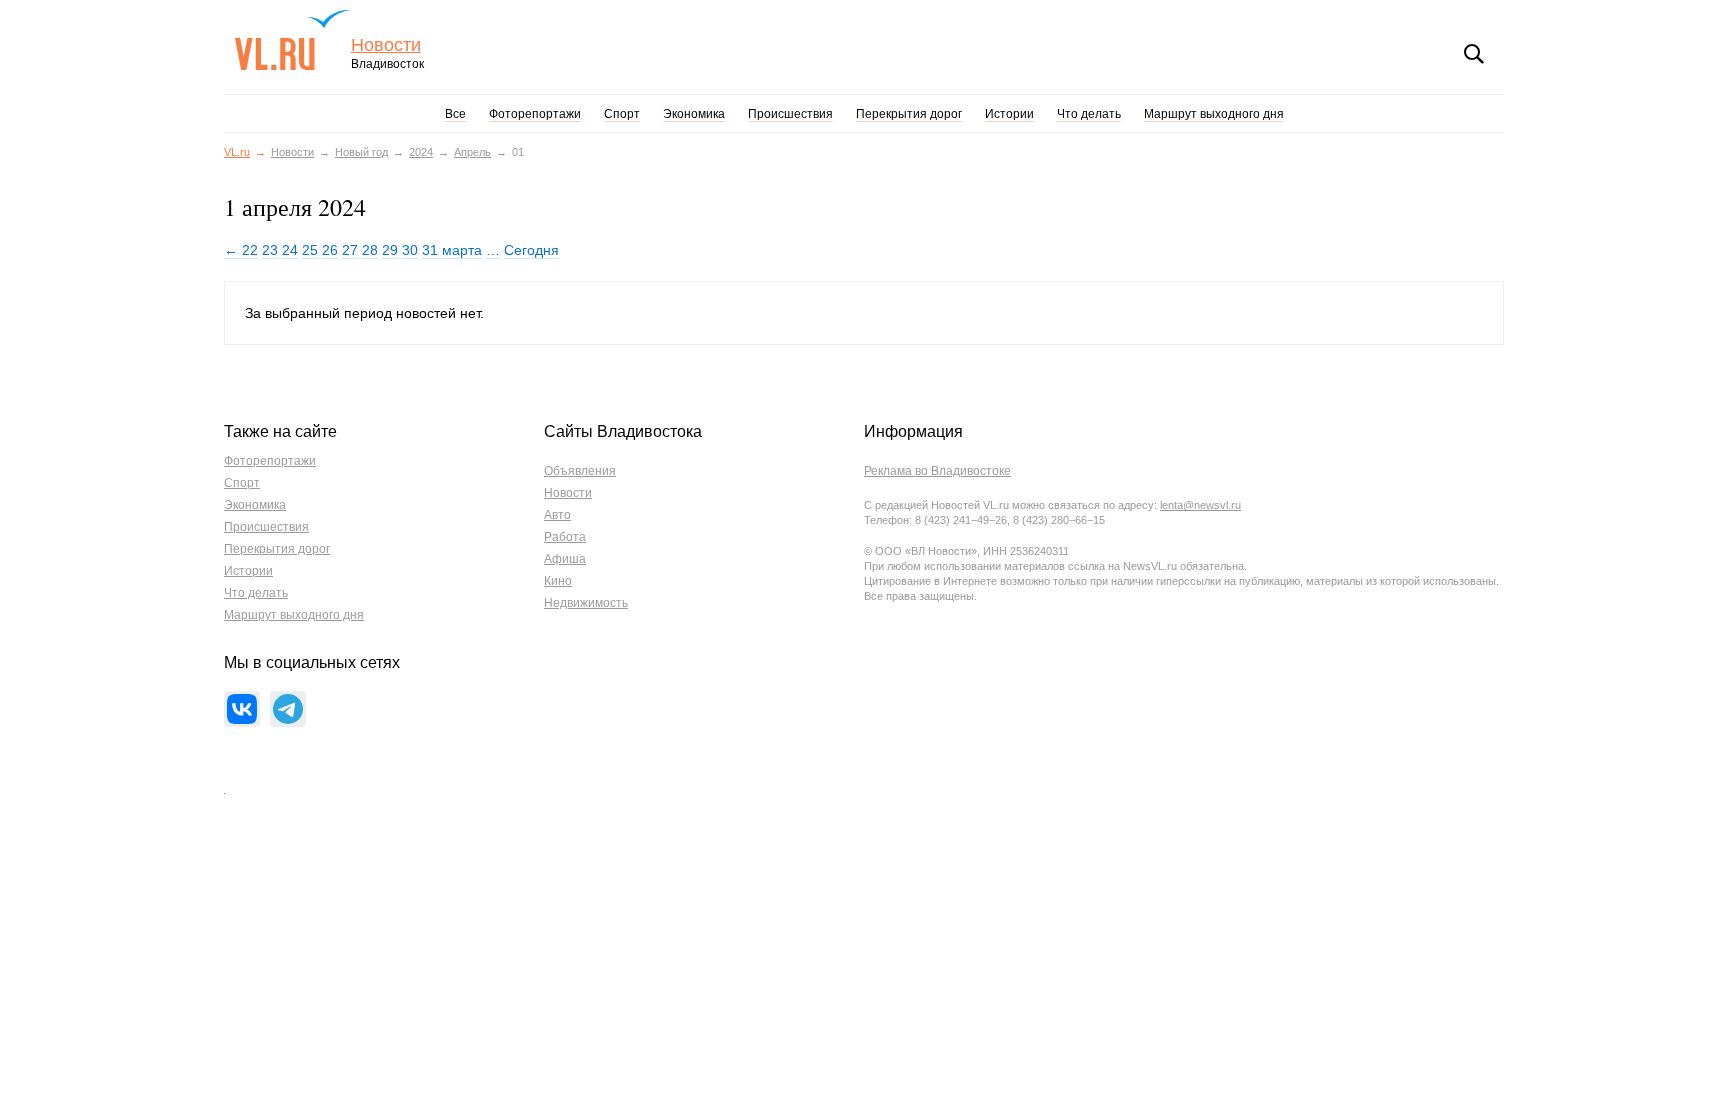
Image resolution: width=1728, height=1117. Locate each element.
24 (290, 250)
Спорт (622, 114)
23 (270, 250)
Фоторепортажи (535, 114)
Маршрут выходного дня (1214, 114)
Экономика (694, 114)
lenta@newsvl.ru (1200, 505)
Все (455, 114)
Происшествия (790, 114)
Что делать (1089, 114)
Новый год (361, 152)
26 (330, 250)
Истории (1009, 114)
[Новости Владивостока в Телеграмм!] (288, 709)
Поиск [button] (1474, 54)
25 (310, 250)
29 (390, 250)
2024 (421, 152)
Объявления (580, 471)
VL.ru (292, 40)
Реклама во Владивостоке (937, 471)
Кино (558, 581)
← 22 (241, 250)
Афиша (565, 559)
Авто (557, 515)
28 (370, 250)
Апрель (472, 152)
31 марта (452, 250)
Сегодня (531, 250)
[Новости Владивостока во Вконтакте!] (242, 709)
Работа (565, 537)
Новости (386, 45)
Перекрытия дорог (909, 114)
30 (410, 250)
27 (350, 250)
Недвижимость (586, 603)
